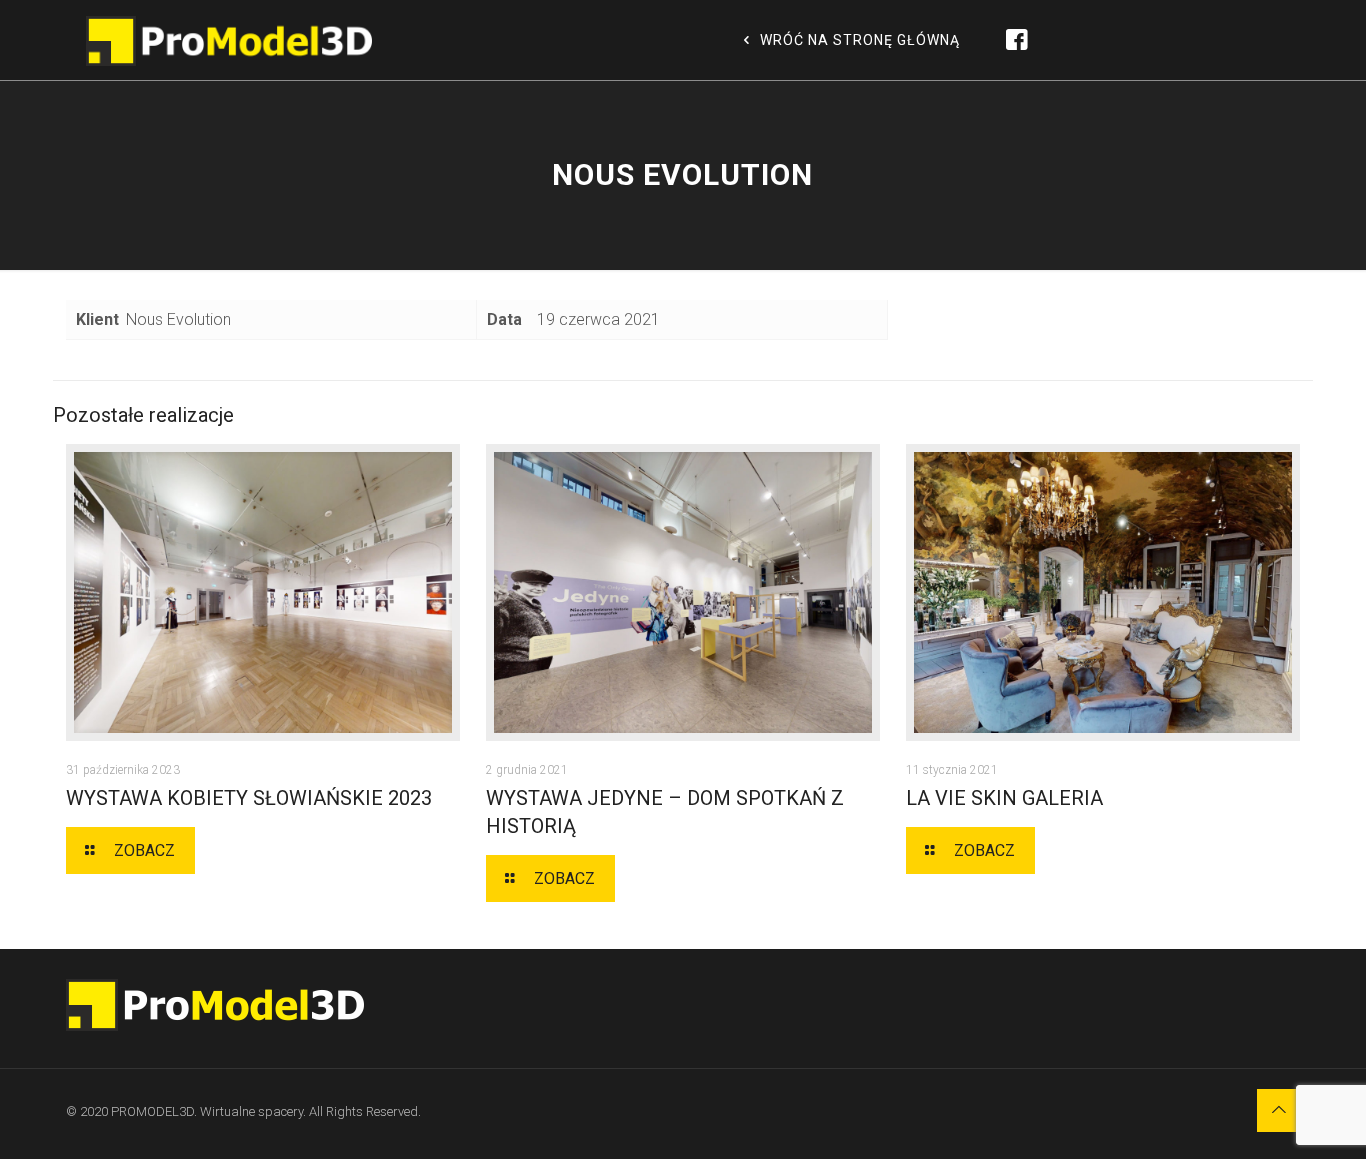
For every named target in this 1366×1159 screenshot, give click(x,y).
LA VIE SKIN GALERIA (1004, 798)
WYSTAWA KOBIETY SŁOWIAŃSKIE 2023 (249, 798)
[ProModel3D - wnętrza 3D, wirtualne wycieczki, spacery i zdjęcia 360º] (229, 40)
